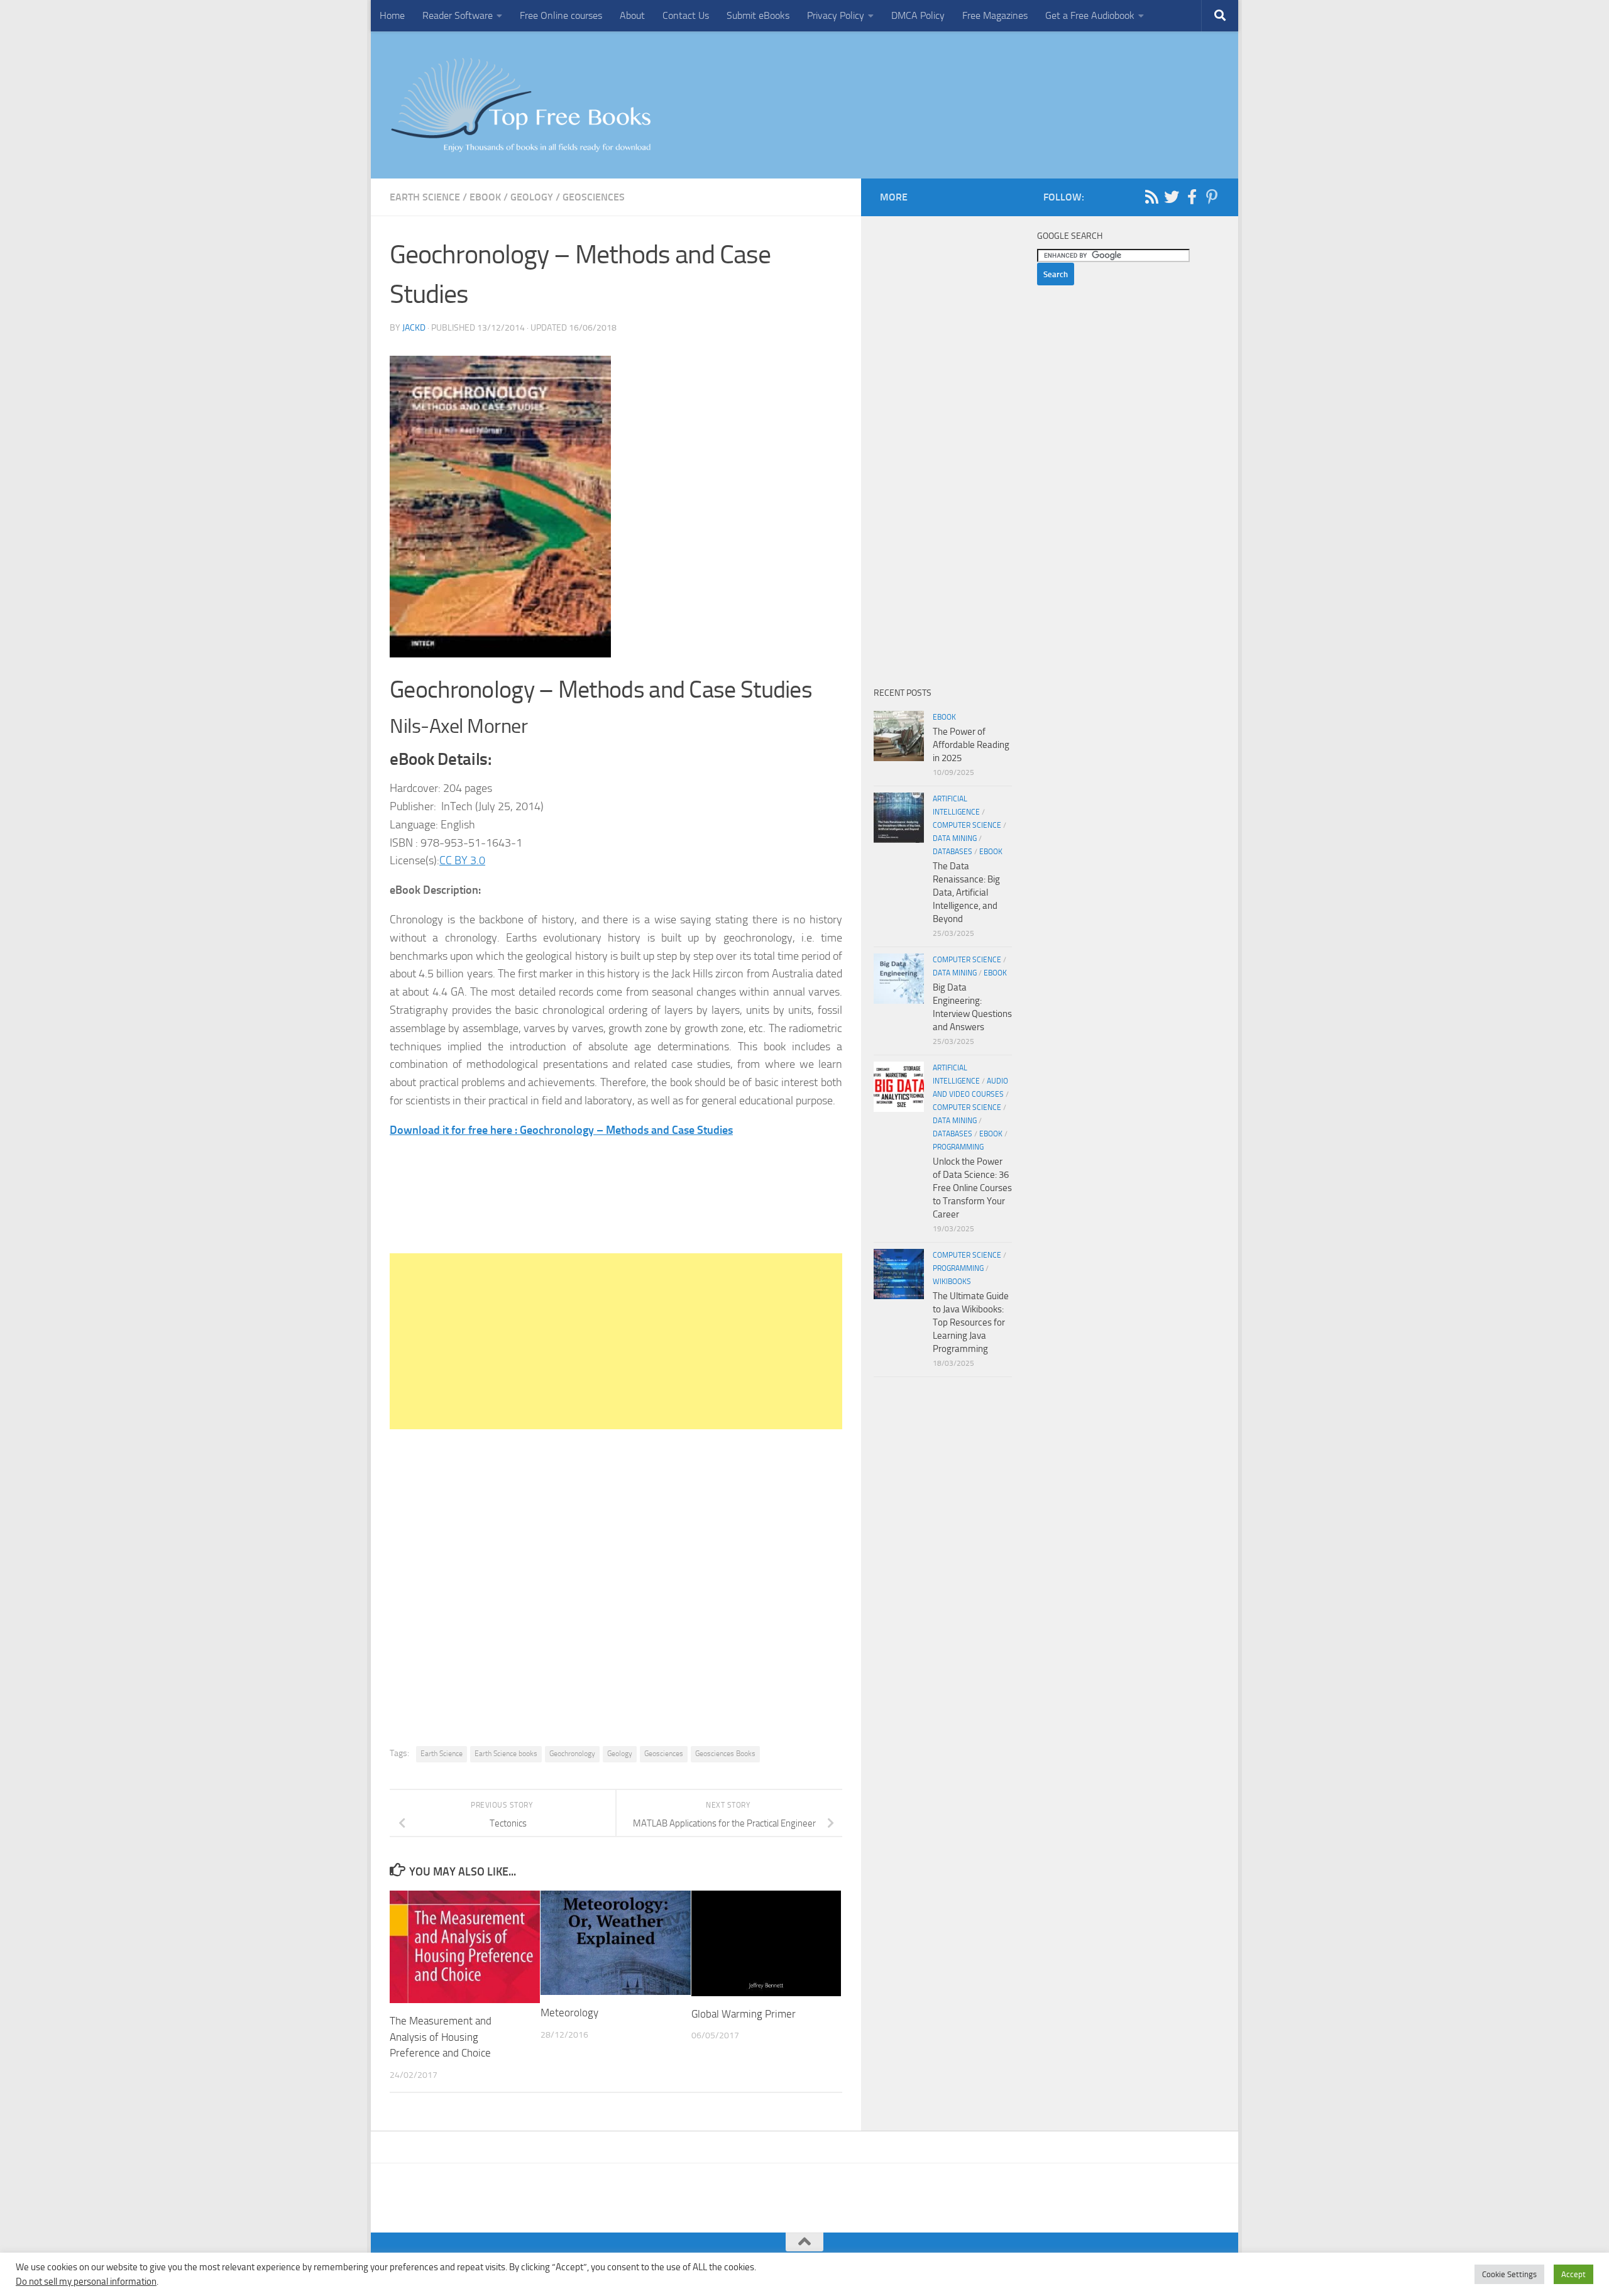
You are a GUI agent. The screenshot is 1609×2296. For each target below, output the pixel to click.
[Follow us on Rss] (1151, 197)
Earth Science (425, 197)
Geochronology (572, 1754)
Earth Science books (506, 1754)
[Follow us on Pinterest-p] (1212, 197)
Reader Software (458, 15)
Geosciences (594, 197)
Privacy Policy (836, 15)
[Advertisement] (616, 1341)
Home (392, 15)
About (632, 15)
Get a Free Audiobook (1090, 15)
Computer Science (967, 825)
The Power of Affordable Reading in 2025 (971, 745)
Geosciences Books (725, 1754)
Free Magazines (995, 15)
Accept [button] (1573, 2274)
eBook (485, 197)
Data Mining (955, 838)
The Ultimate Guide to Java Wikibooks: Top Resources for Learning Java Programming (971, 1322)
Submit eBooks (758, 15)
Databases (953, 852)
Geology (532, 197)
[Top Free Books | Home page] (520, 105)
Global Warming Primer (744, 2014)
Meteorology (569, 2013)
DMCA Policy (918, 15)
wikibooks (952, 1282)
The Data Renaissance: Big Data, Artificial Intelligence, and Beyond (966, 893)
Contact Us (686, 15)
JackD (414, 328)
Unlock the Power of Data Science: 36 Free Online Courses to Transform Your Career (972, 1188)
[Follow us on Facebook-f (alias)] (1192, 197)
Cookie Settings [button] (1509, 2274)
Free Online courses (561, 15)
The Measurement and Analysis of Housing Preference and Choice (441, 2037)
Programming (958, 1147)
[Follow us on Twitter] (1172, 197)
